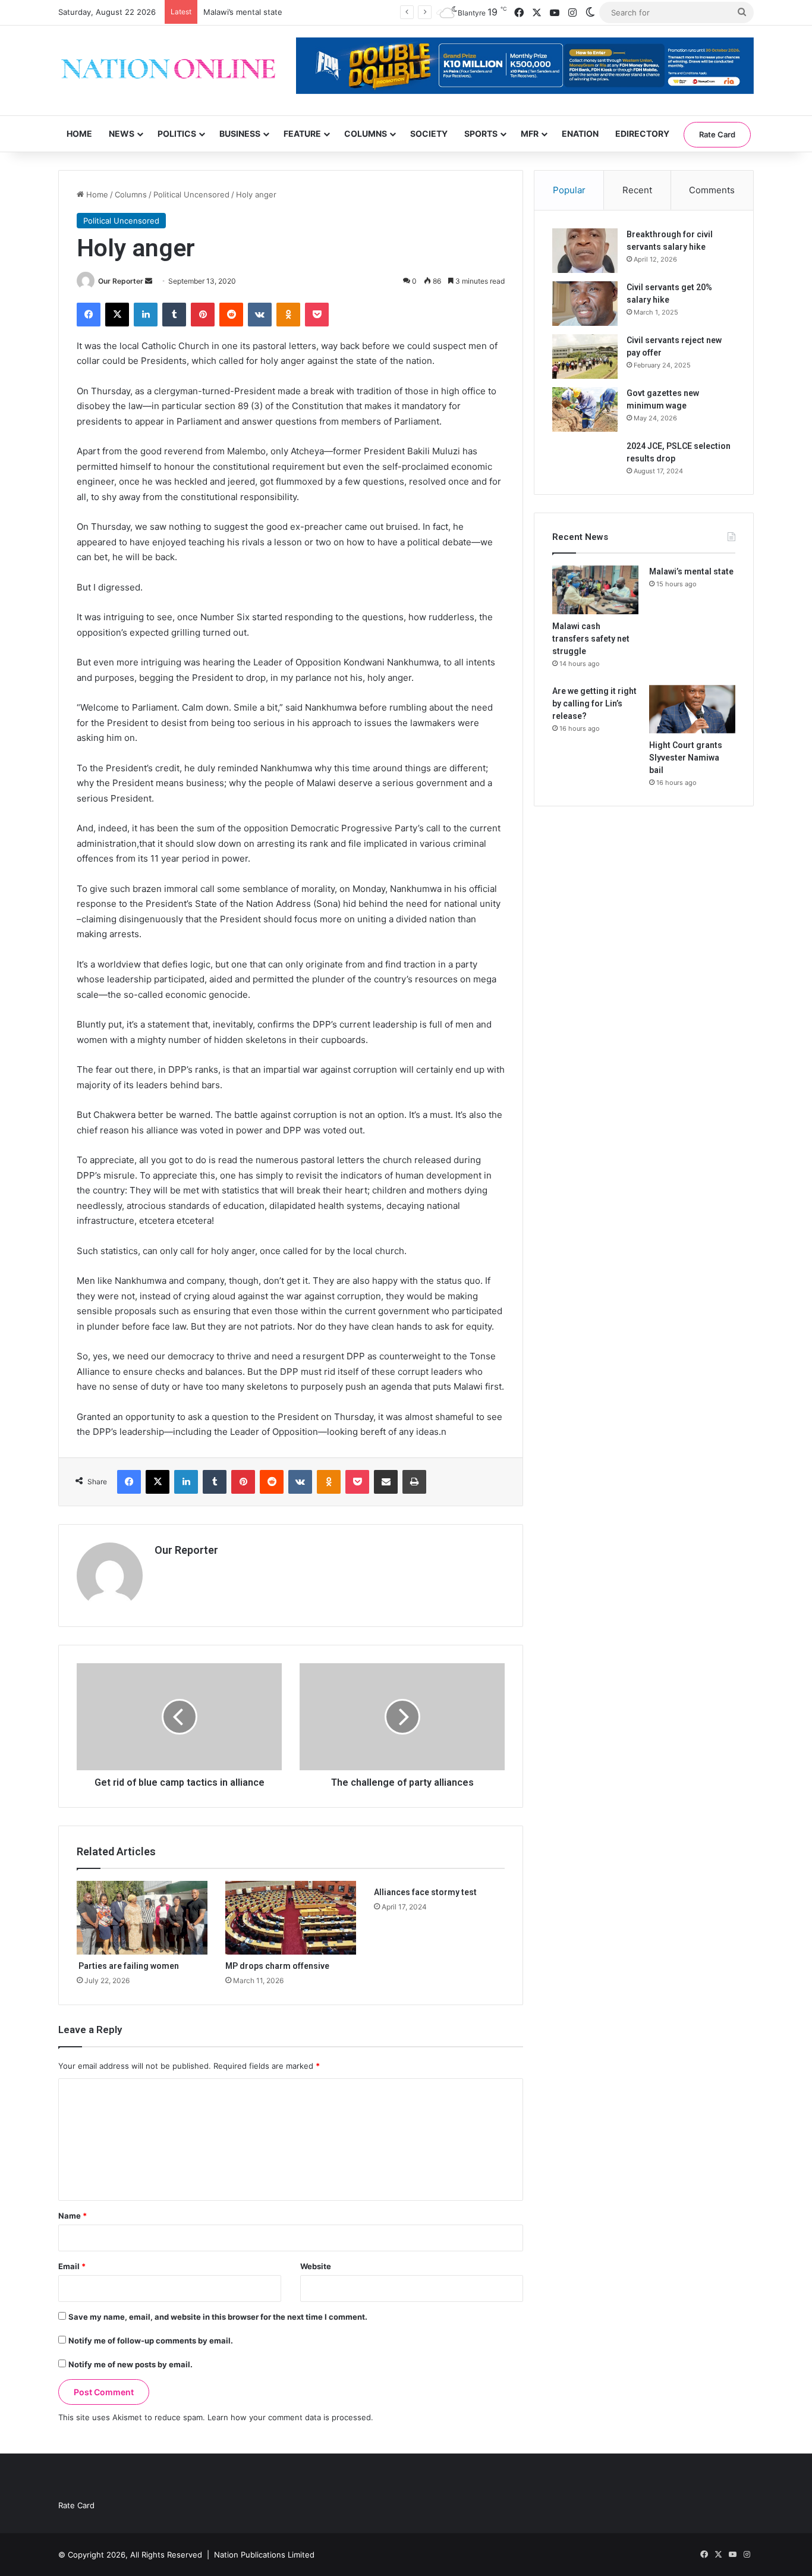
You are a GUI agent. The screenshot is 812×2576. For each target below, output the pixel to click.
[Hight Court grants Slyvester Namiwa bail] (692, 709)
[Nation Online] (168, 70)
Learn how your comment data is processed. (290, 2417)
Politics (177, 133)
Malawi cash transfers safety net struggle (591, 639)
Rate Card (717, 134)
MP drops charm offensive (277, 1966)
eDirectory (642, 133)
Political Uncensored (191, 194)
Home (79, 133)
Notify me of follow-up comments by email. (151, 2341)
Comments (712, 190)
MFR (530, 133)
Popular (569, 190)
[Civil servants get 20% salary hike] (585, 304)
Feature (302, 133)
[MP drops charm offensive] (291, 1918)
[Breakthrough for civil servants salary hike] (585, 251)
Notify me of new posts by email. (130, 2364)
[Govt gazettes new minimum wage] (585, 409)
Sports (481, 133)
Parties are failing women (128, 1966)
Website (316, 2266)
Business (240, 133)
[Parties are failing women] (142, 1918)
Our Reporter (121, 281)
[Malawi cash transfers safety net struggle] (595, 590)
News (122, 133)
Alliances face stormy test (425, 1892)
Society (429, 133)
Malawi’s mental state (243, 12)
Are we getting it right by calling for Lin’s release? (594, 703)
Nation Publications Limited (264, 2555)
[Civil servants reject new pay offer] (585, 356)
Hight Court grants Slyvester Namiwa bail (686, 758)
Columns (366, 133)
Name (73, 2216)
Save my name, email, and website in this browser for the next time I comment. (218, 2317)
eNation (580, 133)
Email (72, 2266)
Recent (637, 190)
